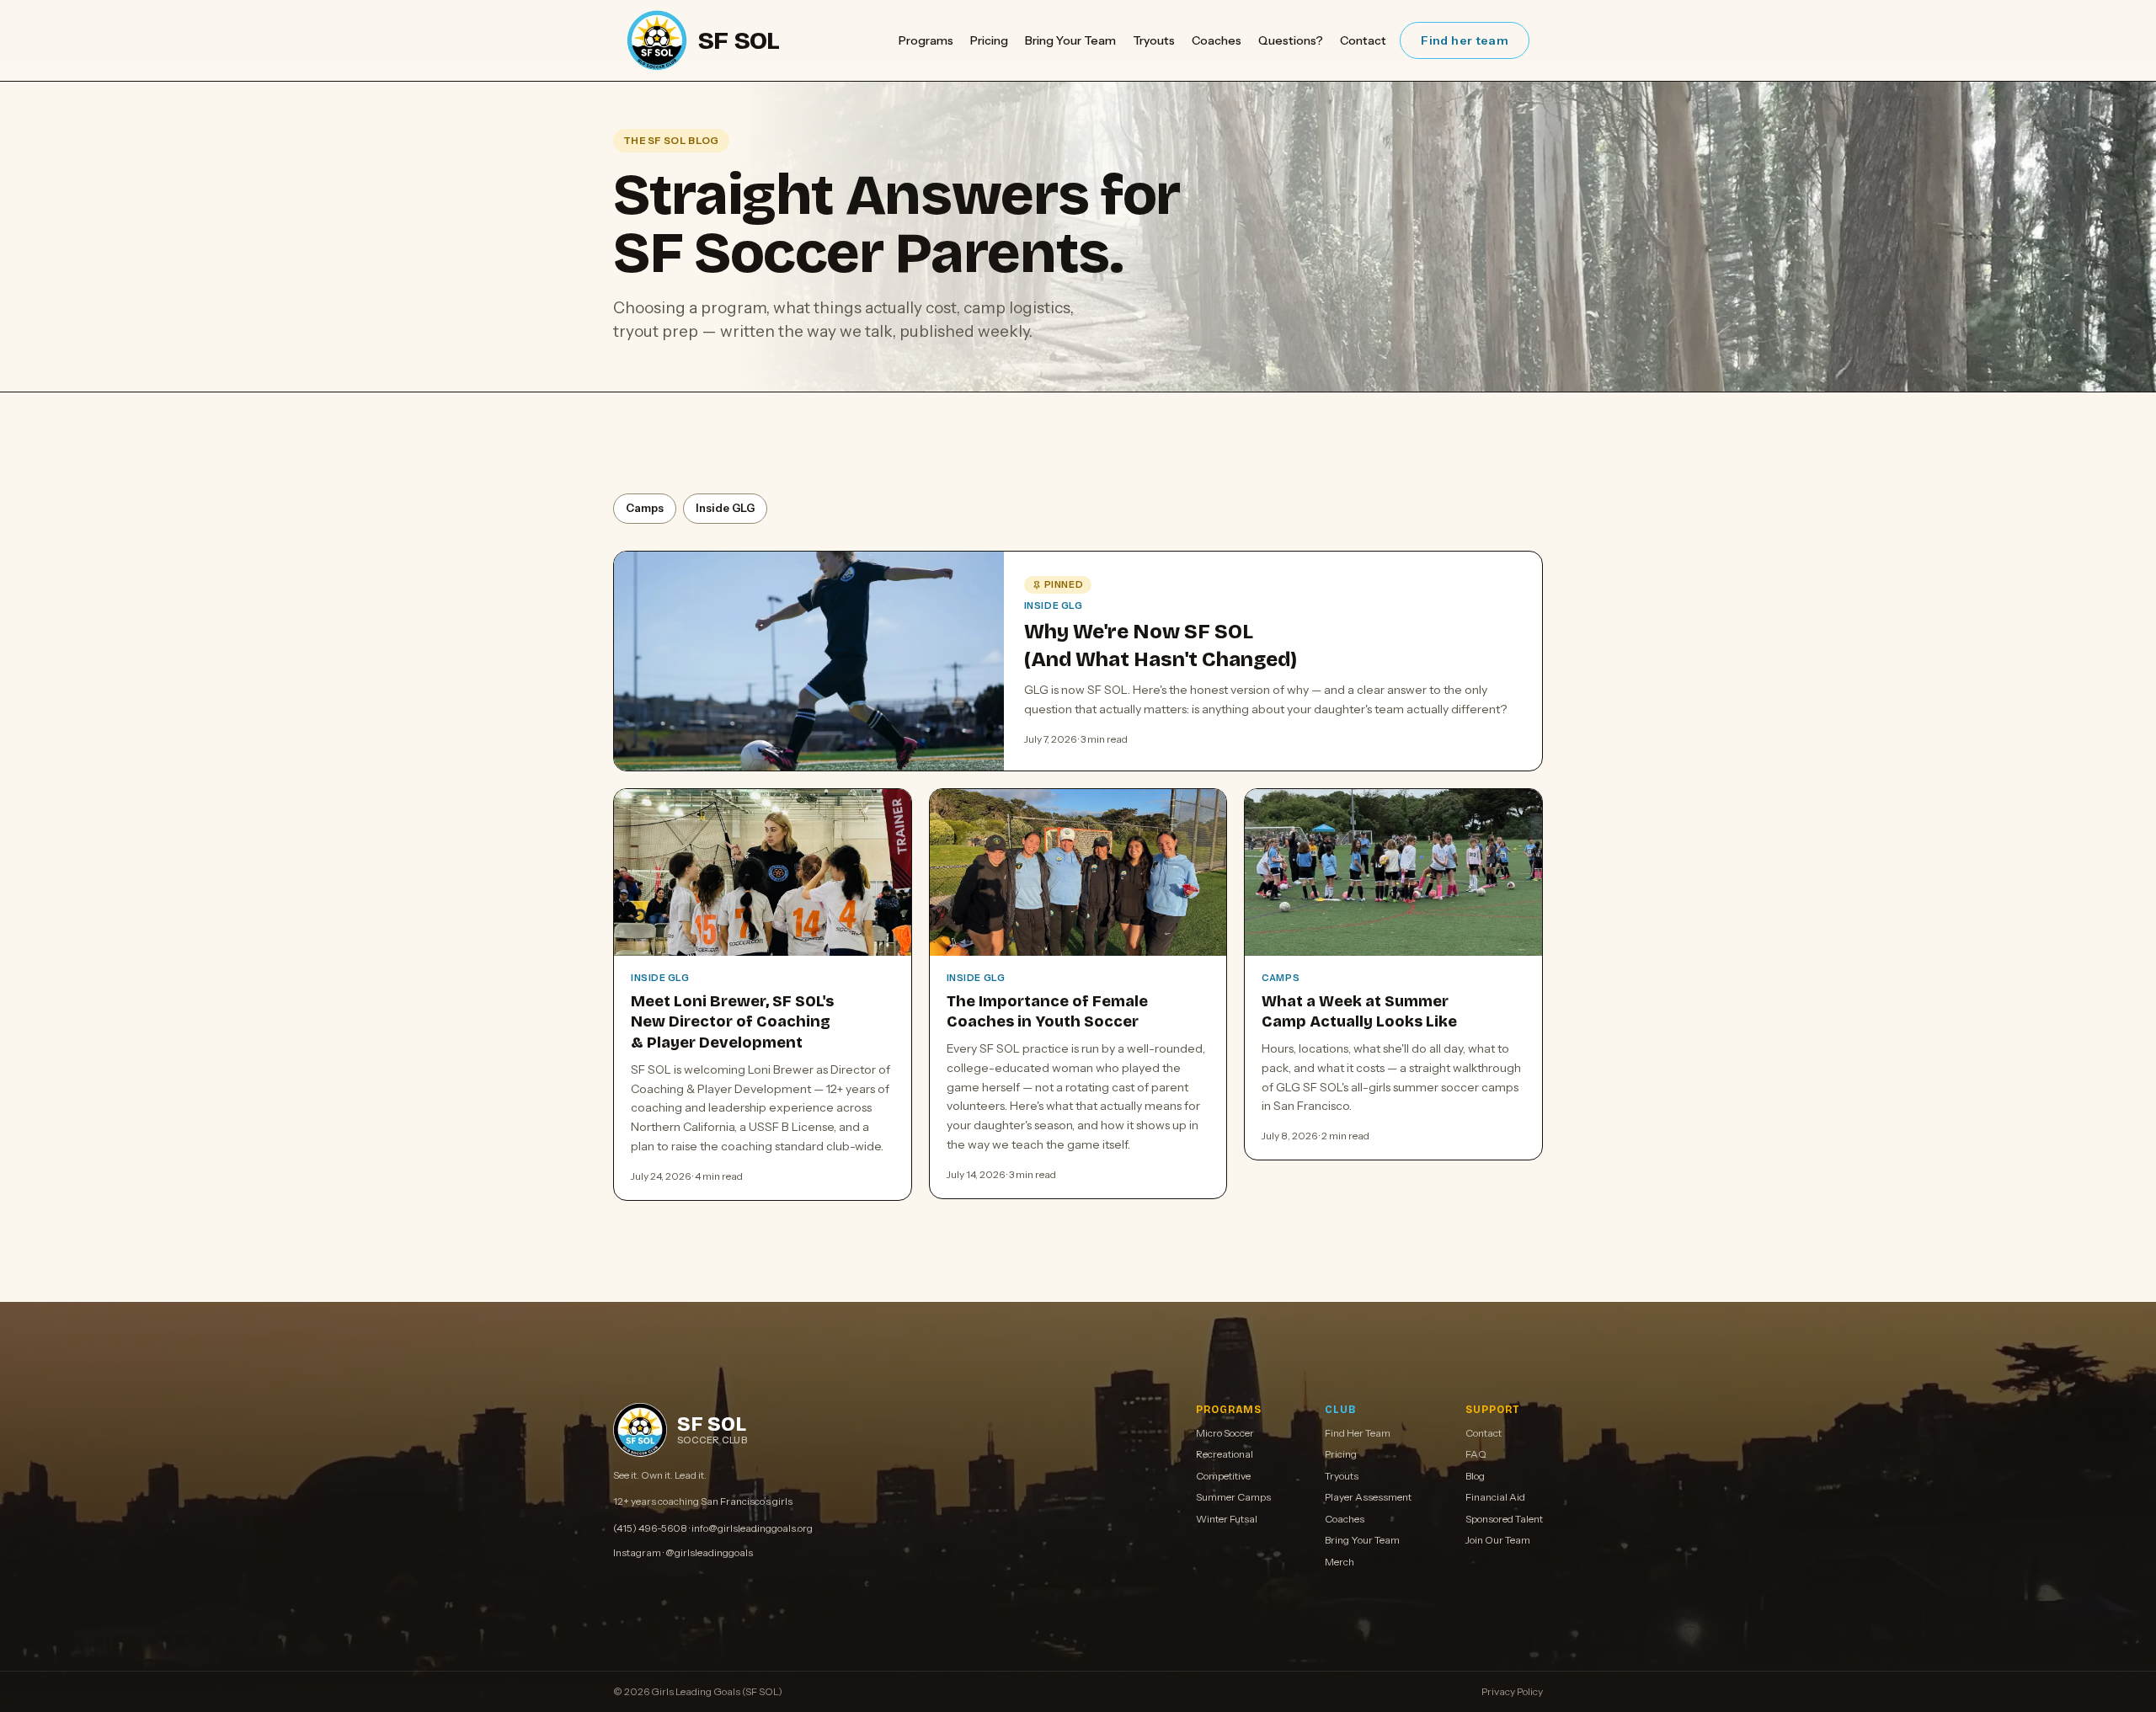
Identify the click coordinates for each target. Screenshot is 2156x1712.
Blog (1475, 1476)
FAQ (1476, 1454)
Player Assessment (1368, 1497)
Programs (926, 40)
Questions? (1291, 40)
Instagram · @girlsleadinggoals (683, 1552)
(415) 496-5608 (650, 1528)
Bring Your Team (1070, 40)
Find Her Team (1358, 1433)
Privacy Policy (1512, 1691)
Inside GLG (725, 508)
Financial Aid (1495, 1497)
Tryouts (1154, 40)
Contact (1363, 40)
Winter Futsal (1227, 1519)
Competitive (1223, 1476)
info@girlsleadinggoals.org (752, 1528)
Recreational (1225, 1454)
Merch (1339, 1562)
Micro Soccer (1225, 1433)
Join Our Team (1498, 1540)
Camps (645, 508)
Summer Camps (1233, 1497)
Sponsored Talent (1504, 1519)
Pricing (989, 40)
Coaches (1217, 40)
